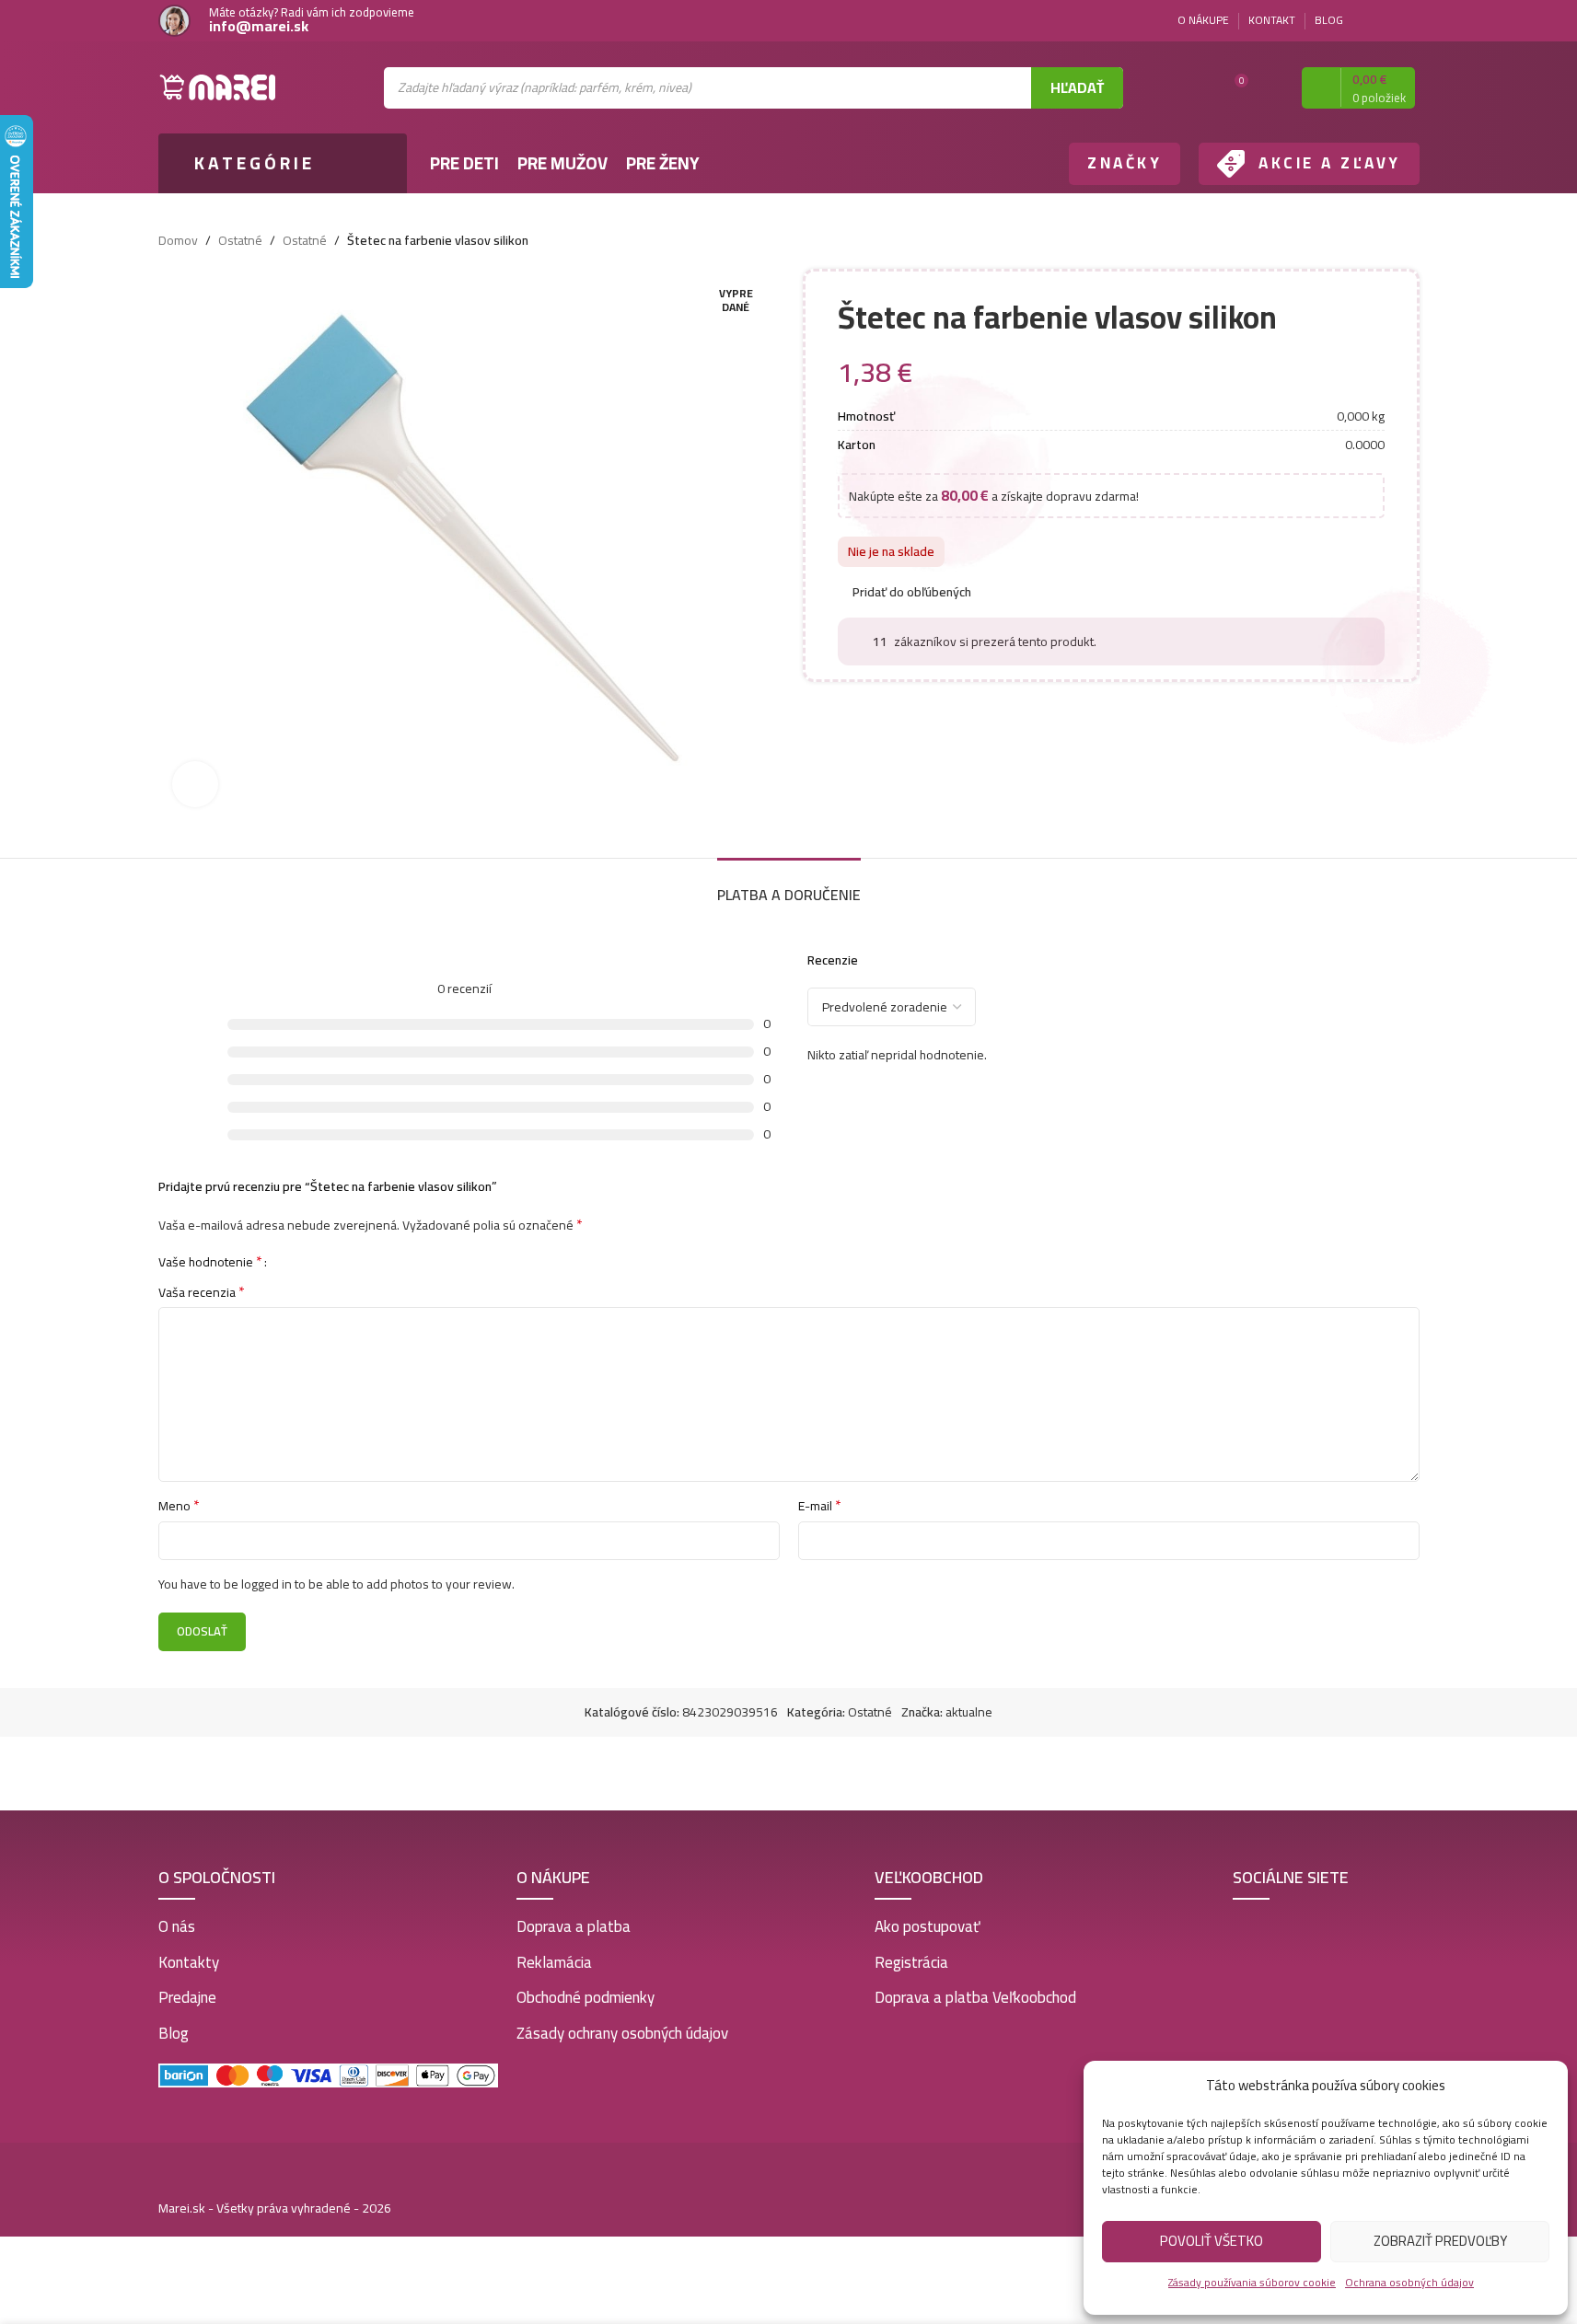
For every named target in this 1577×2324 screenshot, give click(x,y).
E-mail (820, 1506)
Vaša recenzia (202, 1292)
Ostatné (240, 240)
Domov (178, 240)
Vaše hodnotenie (210, 1261)
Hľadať (1077, 87)
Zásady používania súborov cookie (1252, 2282)
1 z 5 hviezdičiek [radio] (288, 1261)
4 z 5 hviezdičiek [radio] (329, 1261)
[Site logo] (218, 87)
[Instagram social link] (1409, 21)
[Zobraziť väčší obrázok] (195, 784)
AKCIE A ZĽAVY (1330, 163)
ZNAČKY (1125, 163)
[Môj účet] (1271, 87)
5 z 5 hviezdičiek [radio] (343, 1261)
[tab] (789, 886)
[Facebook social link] (1386, 21)
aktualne (969, 1712)
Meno (179, 1506)
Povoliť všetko (1212, 2241)
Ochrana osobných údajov (1409, 2282)
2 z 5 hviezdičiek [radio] (301, 1261)
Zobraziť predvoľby (1440, 2241)
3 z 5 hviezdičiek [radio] (315, 1261)
